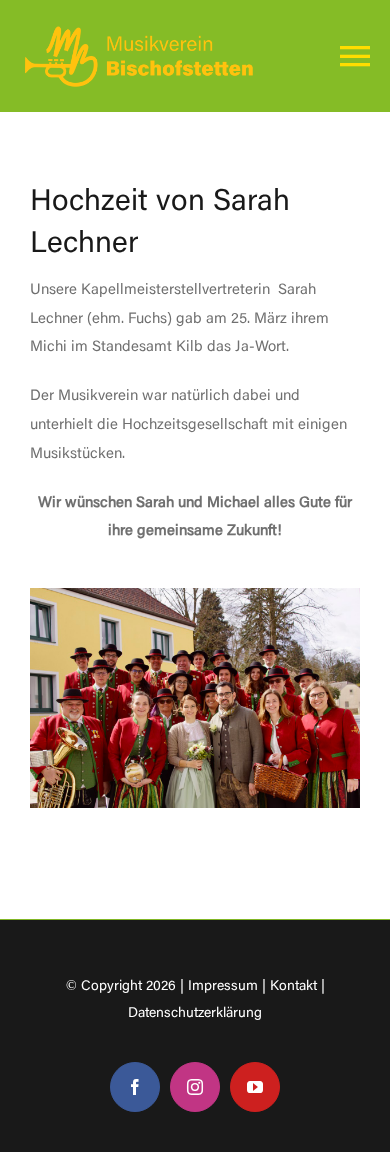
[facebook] (135, 1087)
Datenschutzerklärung (195, 1014)
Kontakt (293, 987)
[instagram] (195, 1087)
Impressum (223, 987)
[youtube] (255, 1087)
